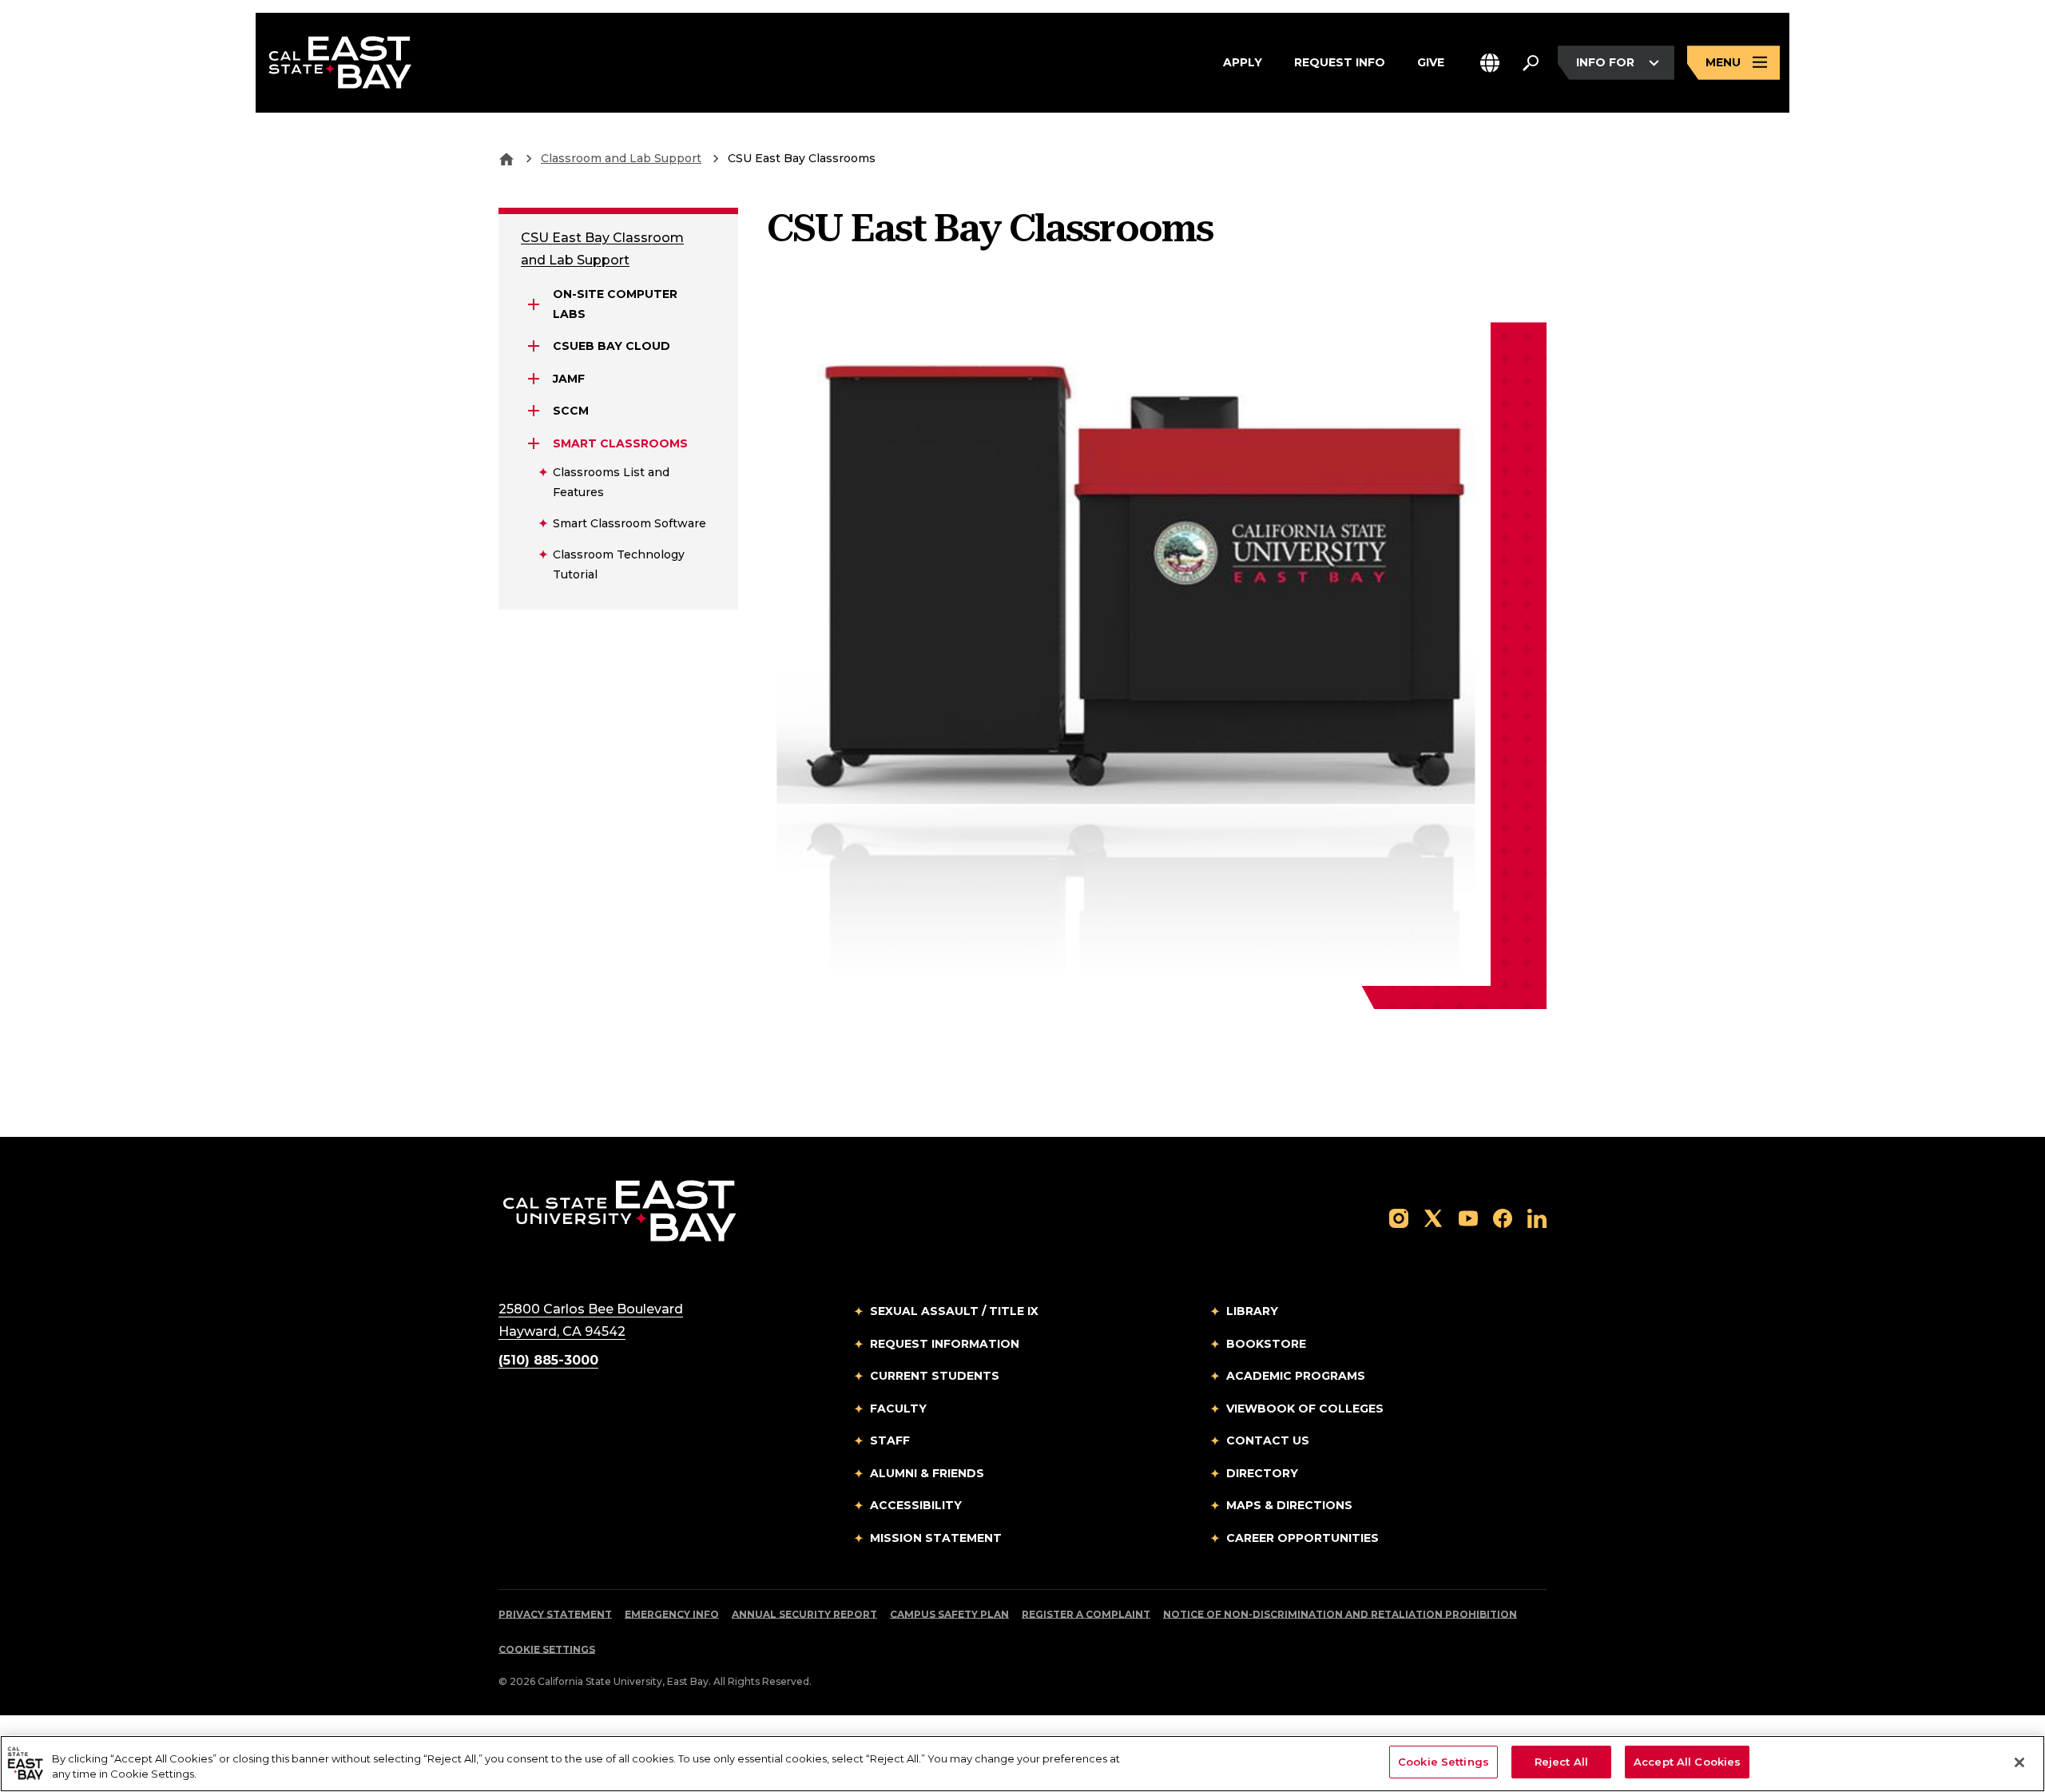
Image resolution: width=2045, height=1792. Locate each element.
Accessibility (916, 1505)
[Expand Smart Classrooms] (534, 443)
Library (1252, 1311)
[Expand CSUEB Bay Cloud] (534, 346)
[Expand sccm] (534, 411)
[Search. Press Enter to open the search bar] (1531, 63)
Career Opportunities (1302, 1538)
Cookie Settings (547, 1649)
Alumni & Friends (927, 1473)
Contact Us (1268, 1440)
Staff (890, 1440)
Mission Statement (936, 1538)
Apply (1243, 62)
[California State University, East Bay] (619, 1210)
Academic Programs (1296, 1376)
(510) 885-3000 (548, 1360)
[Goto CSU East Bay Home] (506, 158)
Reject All (1561, 1762)
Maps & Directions (1289, 1505)
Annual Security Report (804, 1614)
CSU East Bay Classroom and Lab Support (602, 249)
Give (1431, 62)
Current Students (935, 1376)
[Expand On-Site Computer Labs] (534, 304)
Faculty (898, 1409)
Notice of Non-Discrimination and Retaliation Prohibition (1340, 1614)
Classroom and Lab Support (621, 158)
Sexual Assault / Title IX (954, 1311)
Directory (1262, 1473)
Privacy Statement (555, 1614)
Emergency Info (672, 1614)
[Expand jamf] (534, 379)
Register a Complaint (1086, 1614)
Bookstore (1266, 1344)
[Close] (2019, 1762)
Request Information (945, 1344)
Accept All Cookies (1687, 1762)
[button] (1490, 63)
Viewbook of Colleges (1305, 1409)
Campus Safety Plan (949, 1614)
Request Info (1340, 62)
